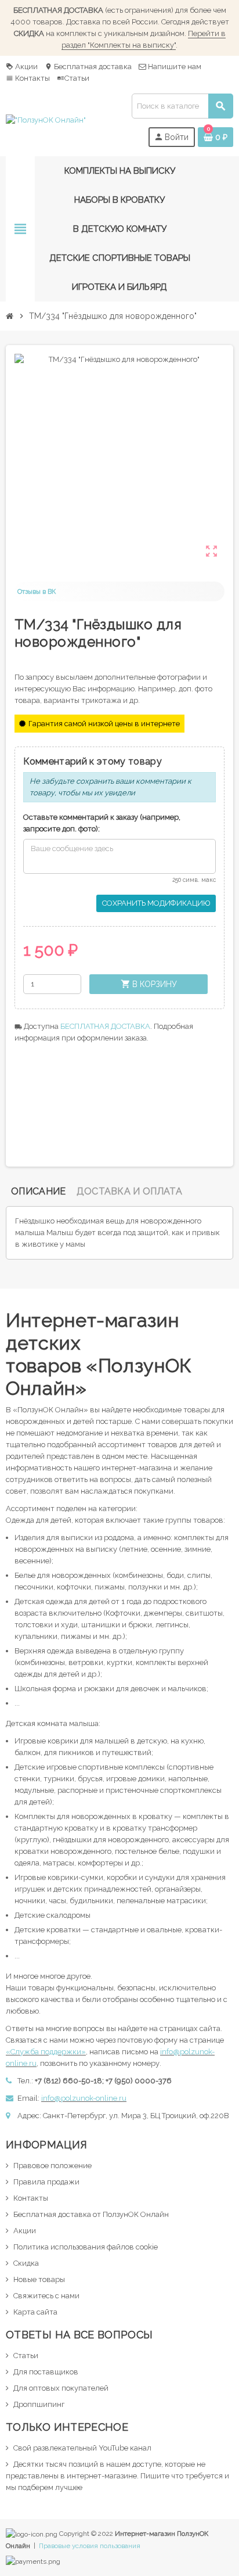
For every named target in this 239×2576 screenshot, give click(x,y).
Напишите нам (174, 67)
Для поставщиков (46, 2372)
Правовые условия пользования (90, 2546)
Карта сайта (35, 2312)
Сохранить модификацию (156, 903)
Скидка (26, 2263)
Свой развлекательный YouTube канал (82, 2448)
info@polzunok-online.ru (84, 2098)
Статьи (73, 78)
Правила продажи (46, 2182)
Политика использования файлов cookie (86, 2247)
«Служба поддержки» (46, 2052)
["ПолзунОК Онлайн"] (46, 120)
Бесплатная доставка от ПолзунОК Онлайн (91, 2214)
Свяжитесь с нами (46, 2296)
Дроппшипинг (39, 2404)
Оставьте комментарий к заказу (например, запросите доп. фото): (102, 823)
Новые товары (39, 2279)
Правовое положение (52, 2166)
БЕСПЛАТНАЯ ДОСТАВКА (105, 1026)
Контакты (28, 78)
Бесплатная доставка (88, 67)
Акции (22, 67)
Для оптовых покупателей (61, 2388)
